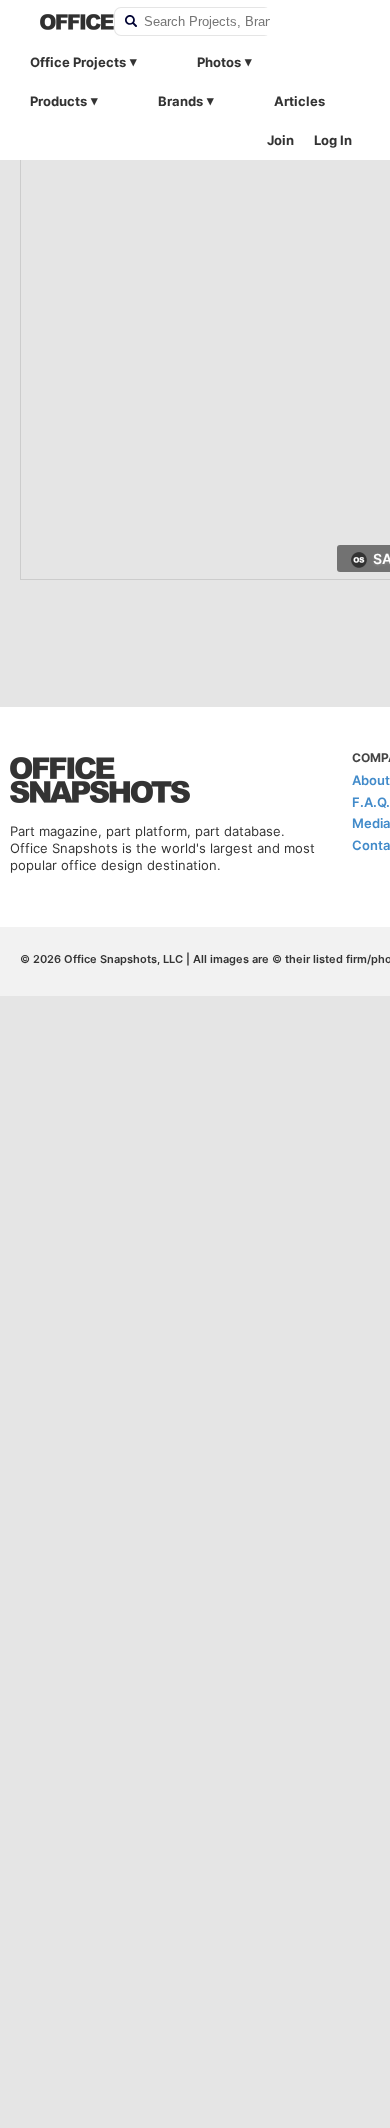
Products (58, 101)
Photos (219, 62)
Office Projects (78, 62)
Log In (333, 140)
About (371, 780)
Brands (180, 101)
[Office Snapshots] (64, 22)
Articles (299, 101)
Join (280, 140)
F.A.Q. (371, 802)
